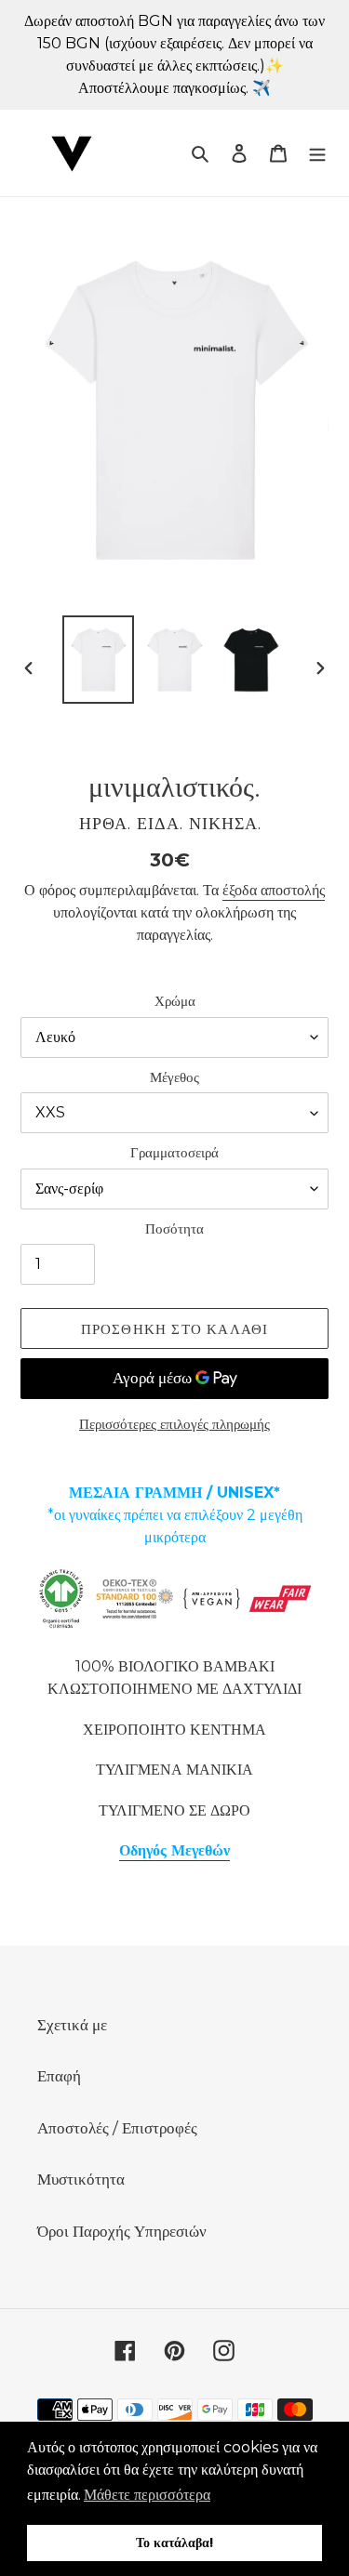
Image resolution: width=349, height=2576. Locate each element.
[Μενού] (317, 153)
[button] (147, 2495)
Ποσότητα (174, 1229)
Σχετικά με (72, 2025)
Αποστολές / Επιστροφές (117, 2128)
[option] (99, 659)
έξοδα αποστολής (274, 890)
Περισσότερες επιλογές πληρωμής (174, 1424)
